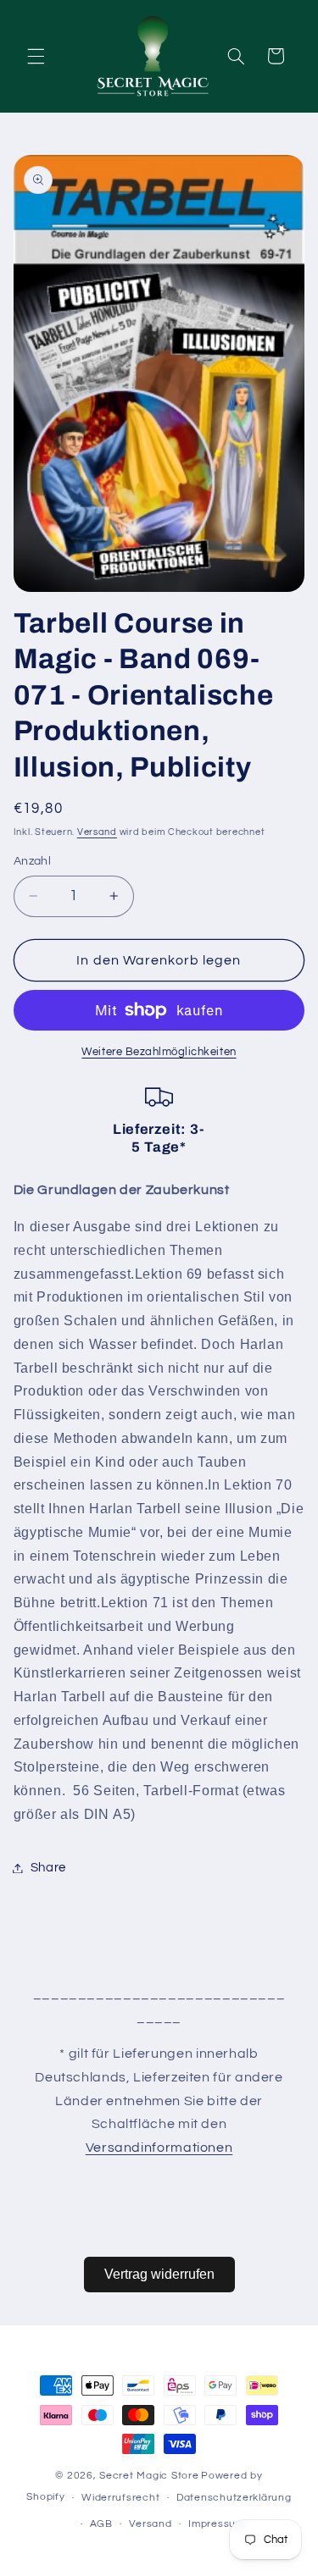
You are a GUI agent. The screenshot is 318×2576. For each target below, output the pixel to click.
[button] (36, 56)
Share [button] (48, 1868)
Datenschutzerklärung (234, 2498)
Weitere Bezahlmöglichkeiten (159, 1052)
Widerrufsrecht (120, 2498)
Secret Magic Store (149, 2476)
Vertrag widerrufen (159, 2274)
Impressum (217, 2524)
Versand (97, 832)
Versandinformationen (159, 2148)
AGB (101, 2524)
